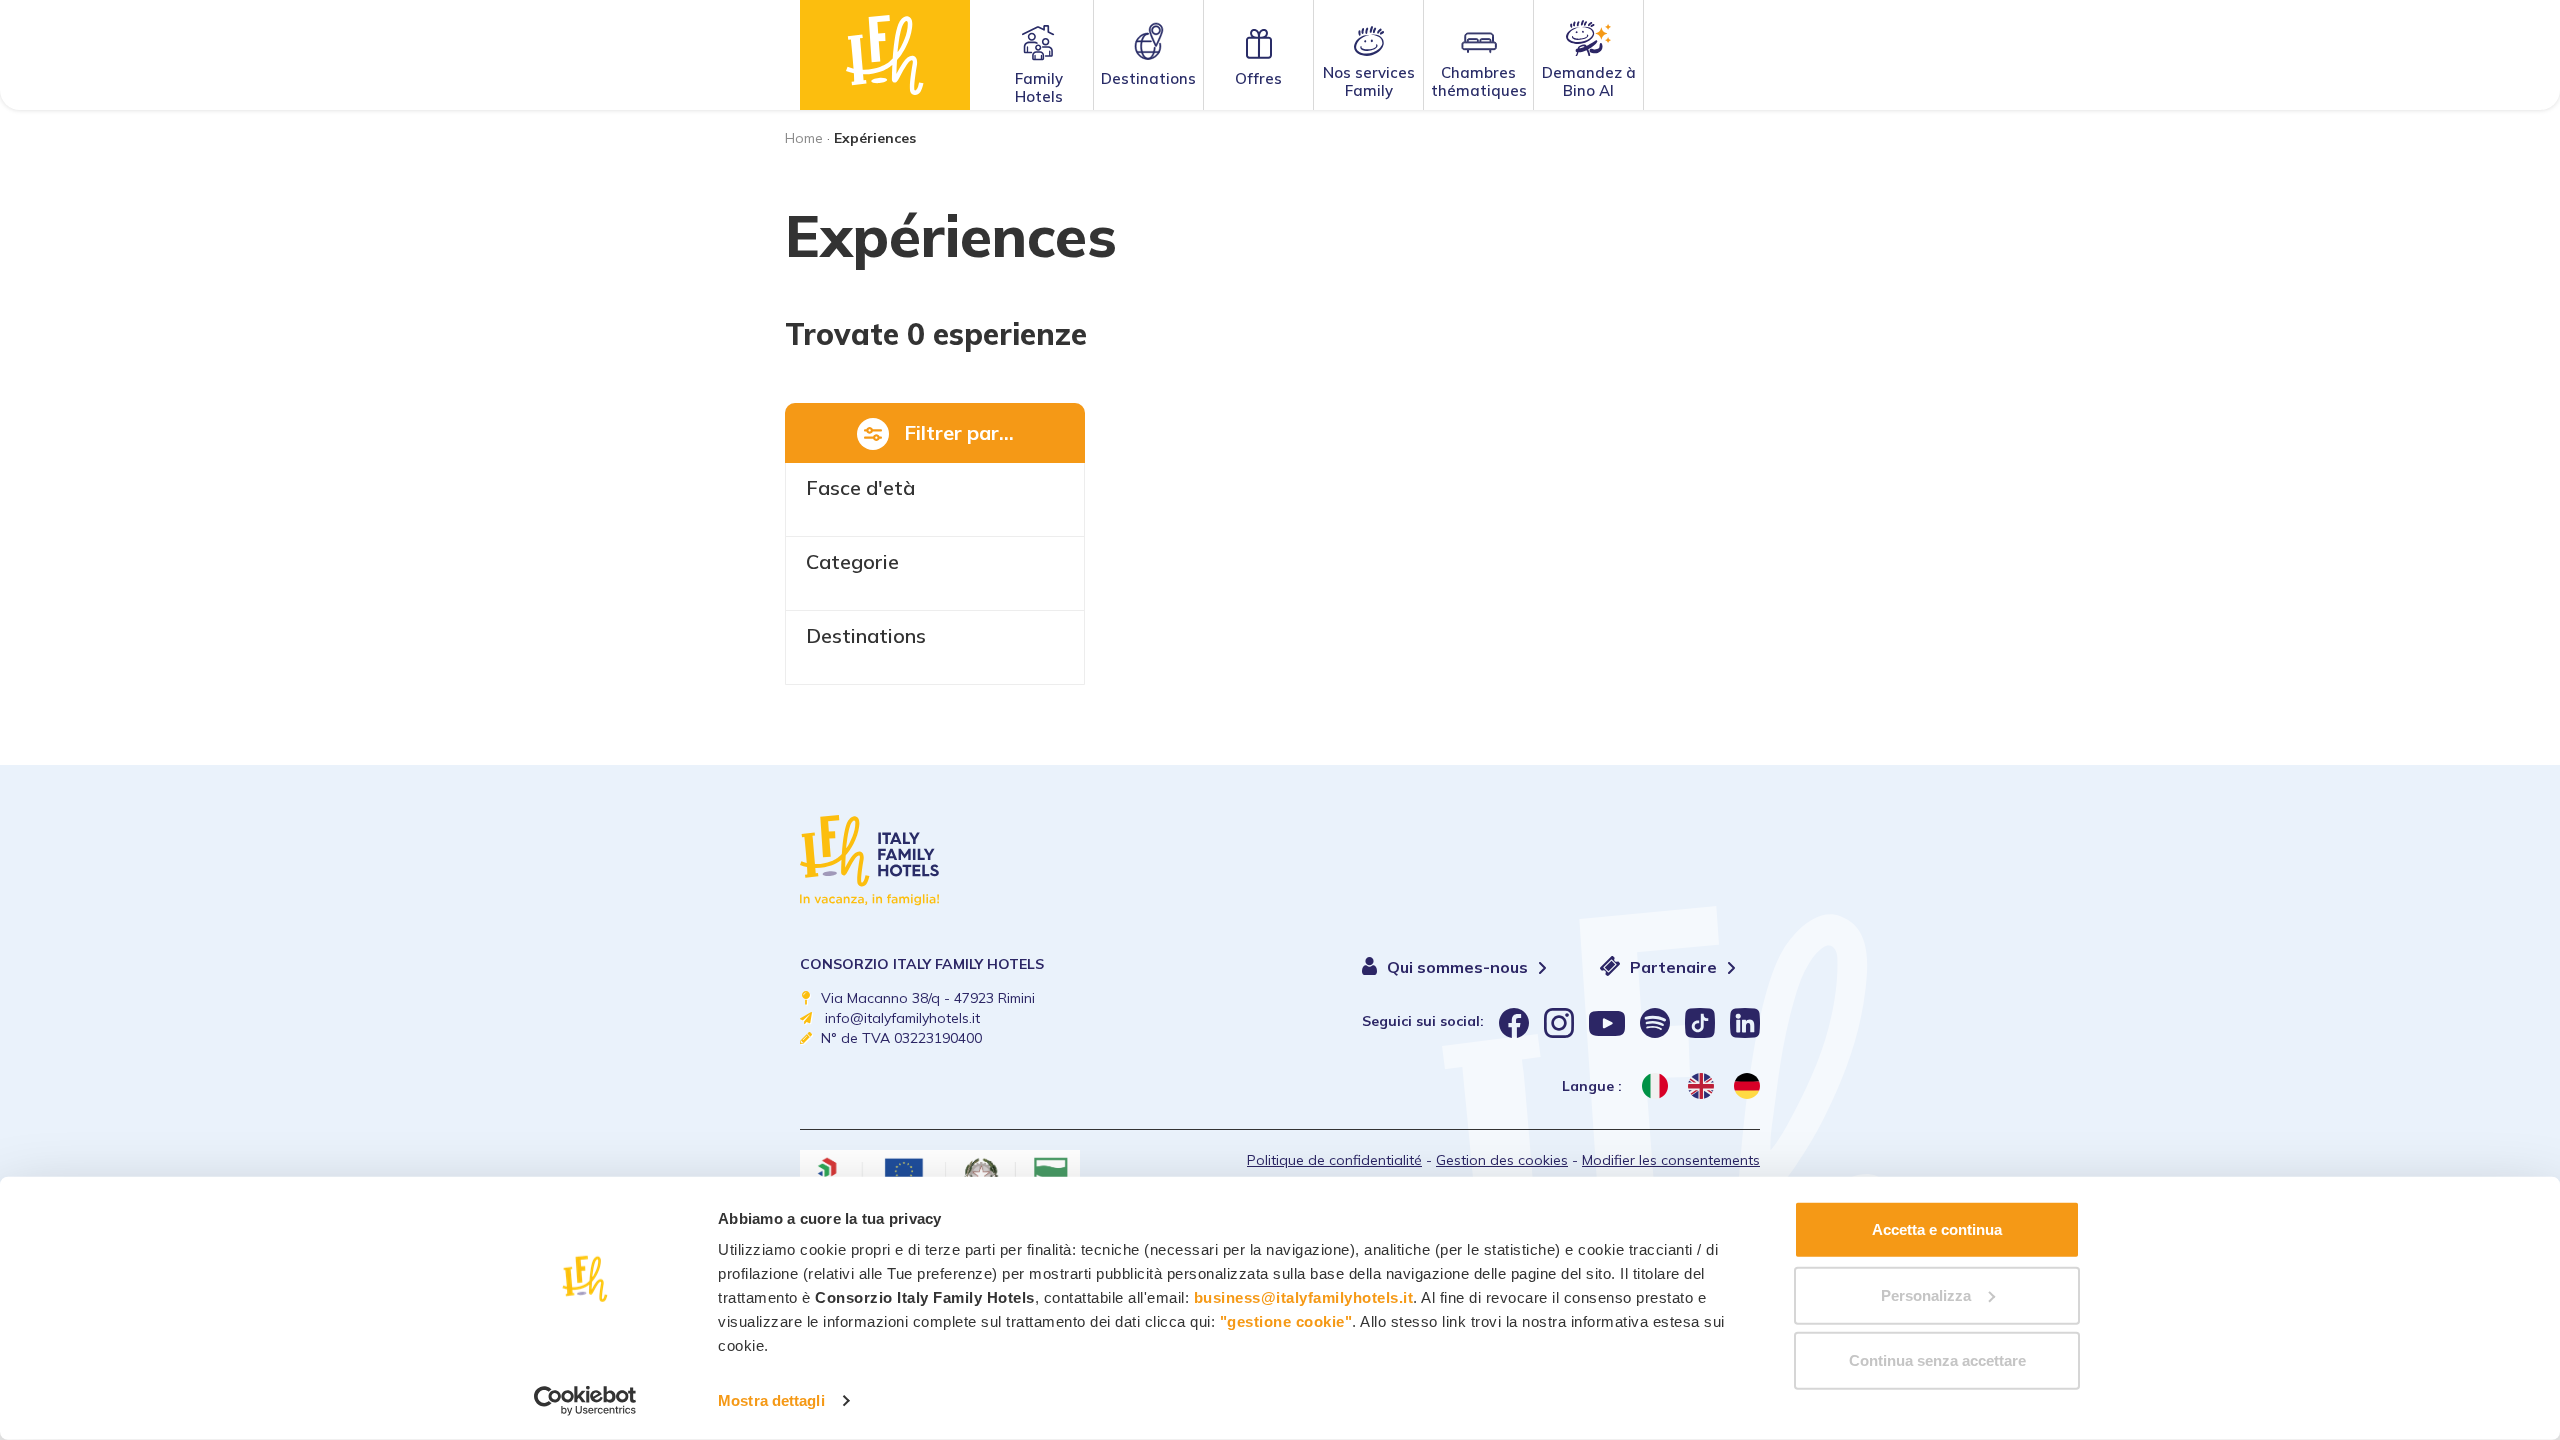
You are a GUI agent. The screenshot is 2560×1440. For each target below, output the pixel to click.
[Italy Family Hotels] (885, 55)
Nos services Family (1369, 81)
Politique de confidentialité (1334, 1160)
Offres (1258, 78)
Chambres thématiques (1479, 81)
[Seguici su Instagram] (1559, 1023)
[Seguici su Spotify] (1655, 1023)
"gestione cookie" (1286, 1321)
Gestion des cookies (1502, 1160)
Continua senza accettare (1937, 1360)
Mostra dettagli (771, 1400)
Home (804, 138)
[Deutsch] (1747, 1086)
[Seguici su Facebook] (1514, 1023)
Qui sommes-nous (1459, 967)
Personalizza (1926, 1294)
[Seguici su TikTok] (1700, 1023)
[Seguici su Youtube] (1607, 1023)
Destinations (1148, 78)
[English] (1701, 1086)
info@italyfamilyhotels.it (902, 1018)
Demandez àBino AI (1589, 81)
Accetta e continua (1937, 1229)
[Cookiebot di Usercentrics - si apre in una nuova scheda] (585, 1401)
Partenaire (1675, 967)
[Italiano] (1655, 1086)
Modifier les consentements (1671, 1160)
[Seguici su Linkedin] (1745, 1023)
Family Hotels (1039, 87)
